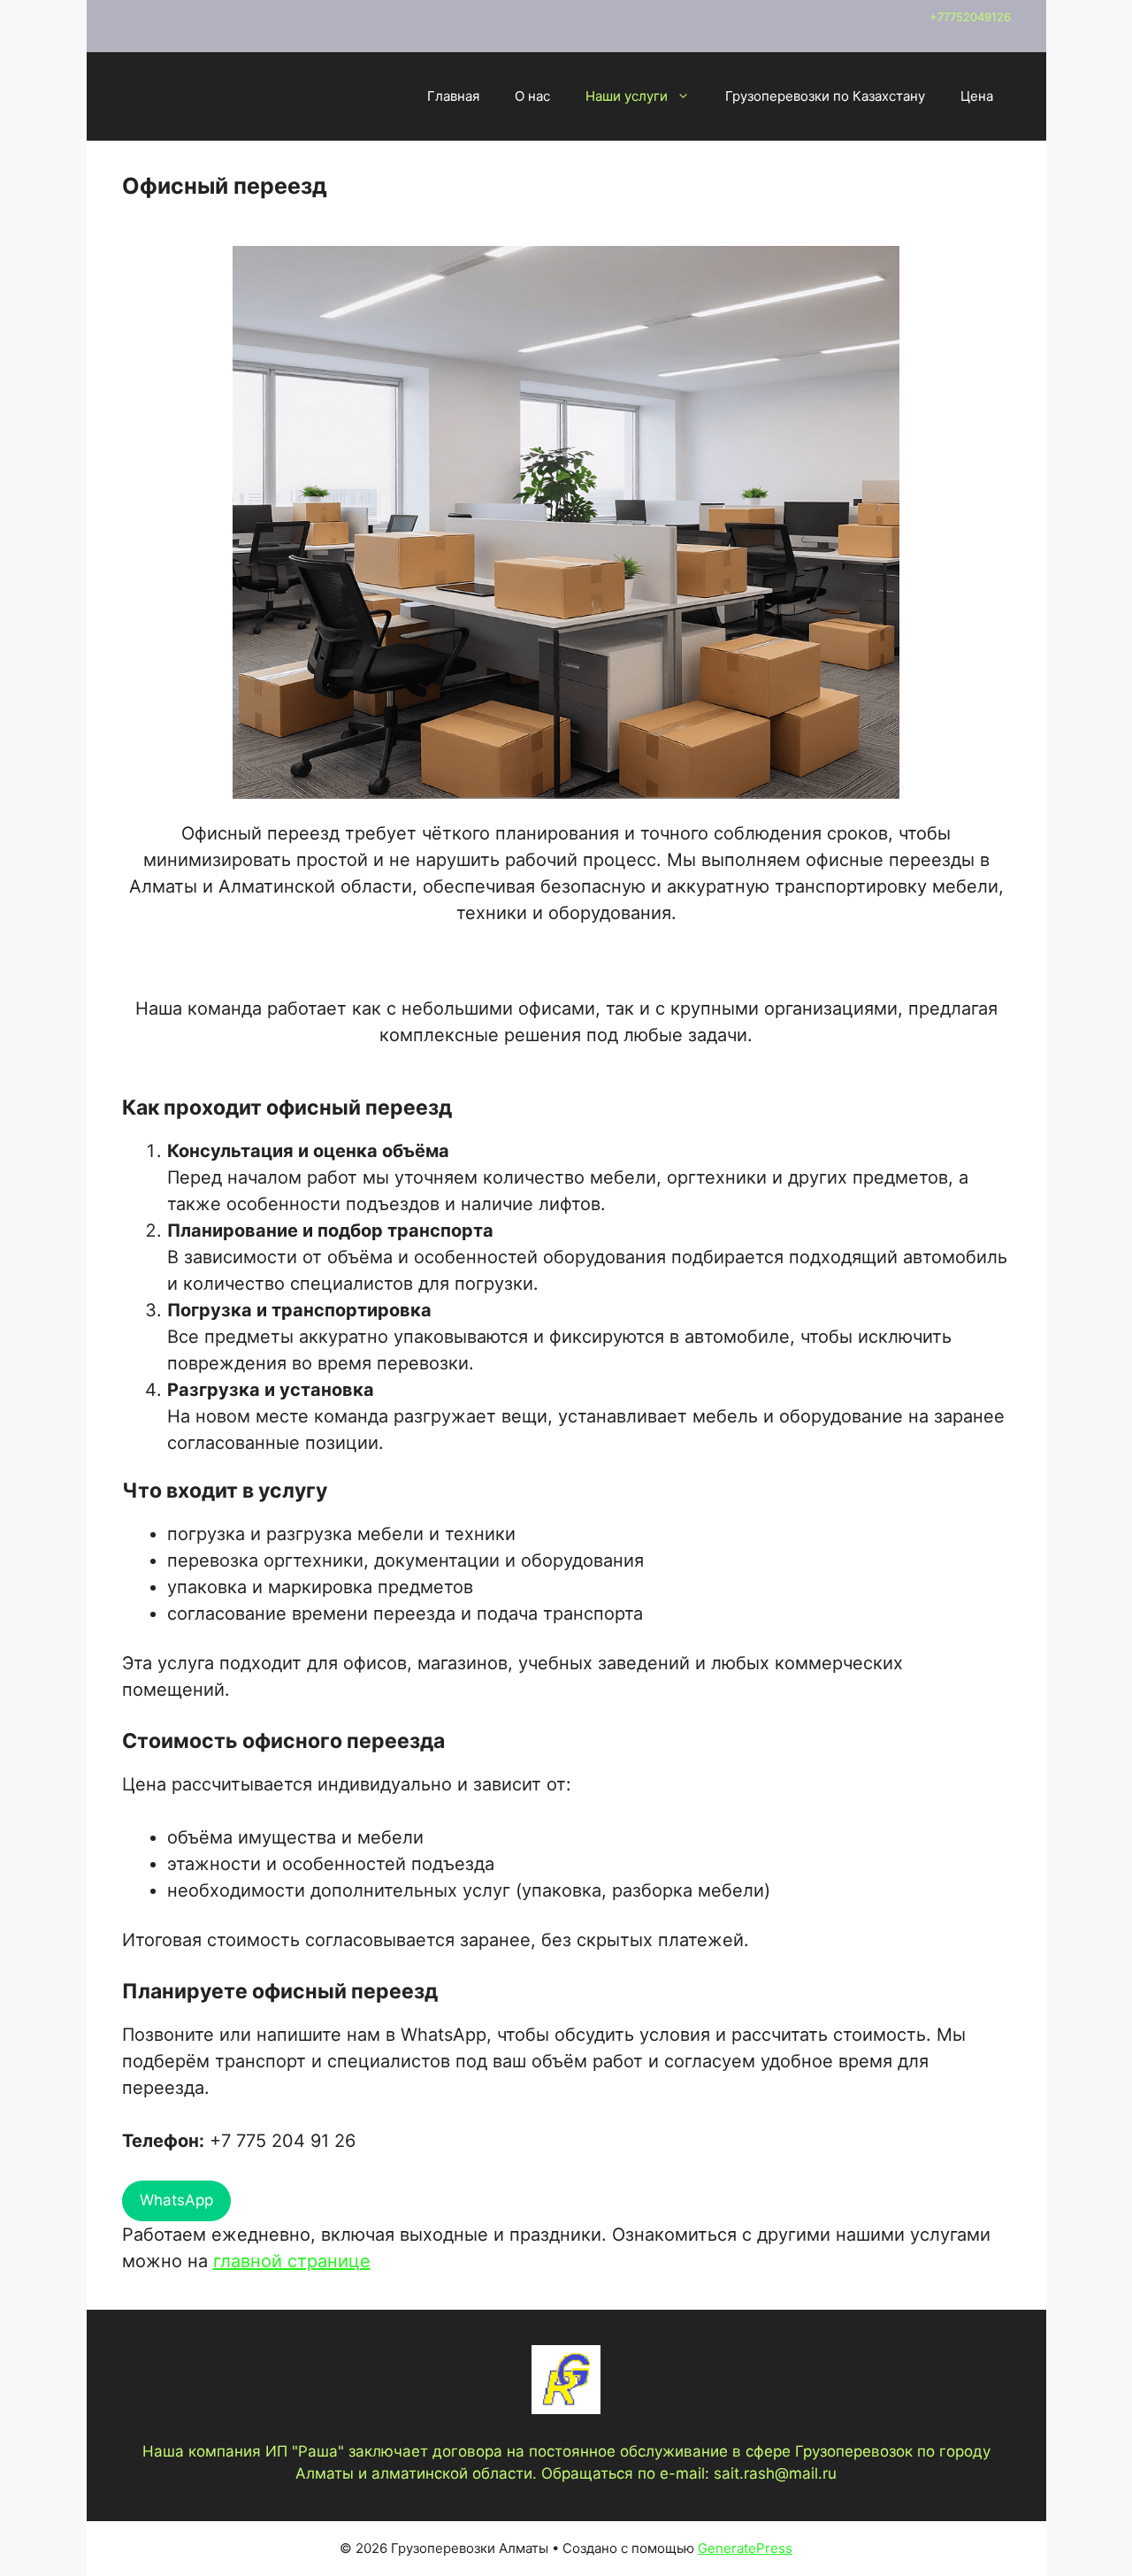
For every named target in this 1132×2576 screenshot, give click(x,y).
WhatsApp (176, 2200)
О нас (532, 96)
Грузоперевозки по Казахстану (825, 96)
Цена (977, 96)
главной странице (292, 2261)
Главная (453, 96)
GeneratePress (745, 2548)
